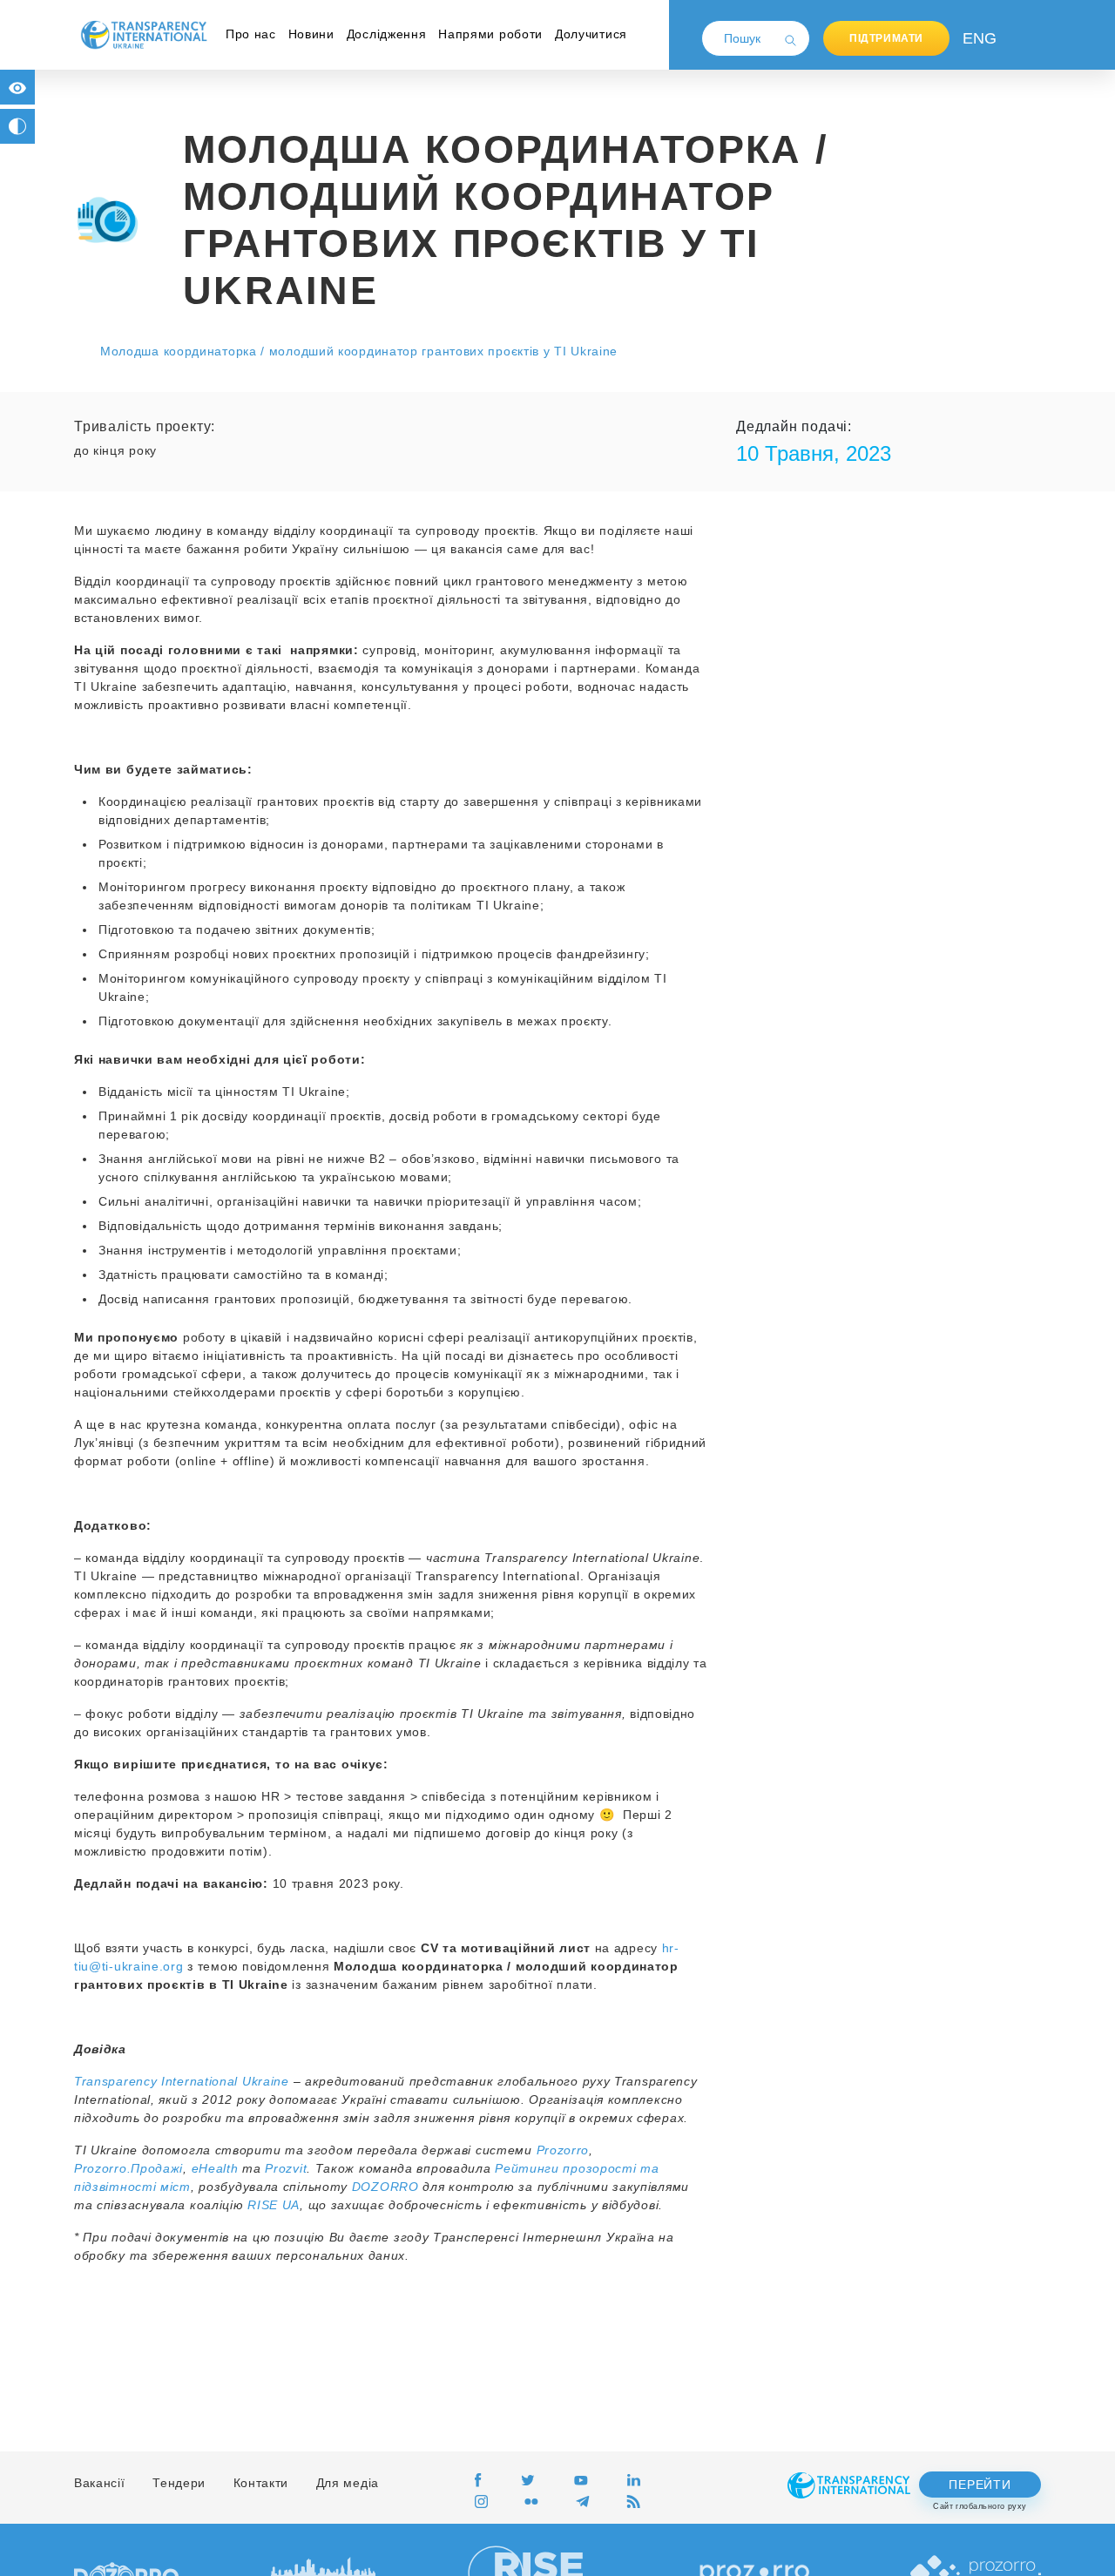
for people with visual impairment (17, 87)
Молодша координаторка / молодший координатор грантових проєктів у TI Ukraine (359, 351)
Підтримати (886, 38)
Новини (311, 34)
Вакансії (100, 2483)
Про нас (251, 34)
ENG (976, 38)
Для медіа (348, 2483)
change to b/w (17, 126)
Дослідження (387, 34)
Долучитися (591, 34)
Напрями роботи (490, 34)
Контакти (261, 2483)
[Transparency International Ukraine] (144, 34)
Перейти (980, 2485)
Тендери (179, 2483)
